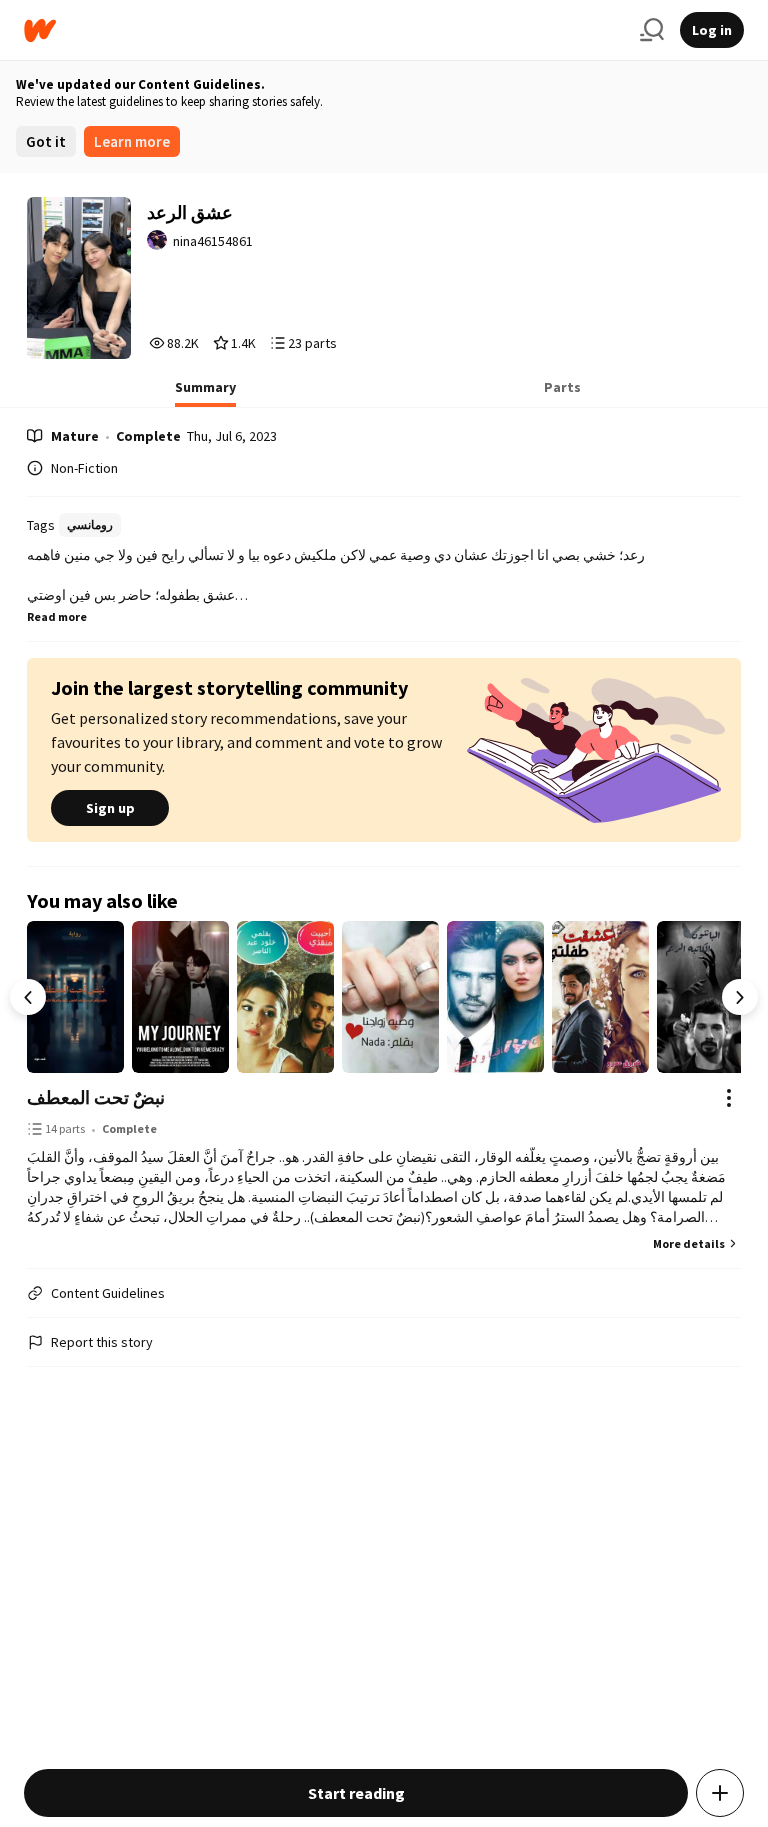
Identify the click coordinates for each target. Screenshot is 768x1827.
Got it (46, 141)
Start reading (356, 1793)
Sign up (110, 808)
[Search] (652, 30)
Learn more (132, 141)
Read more (57, 616)
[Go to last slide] (28, 997)
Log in (712, 30)
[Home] (324, 30)
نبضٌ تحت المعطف (96, 1097)
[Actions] (729, 1098)
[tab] (205, 393)
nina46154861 (213, 241)
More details (689, 1243)
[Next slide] (740, 997)
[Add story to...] (720, 1793)
